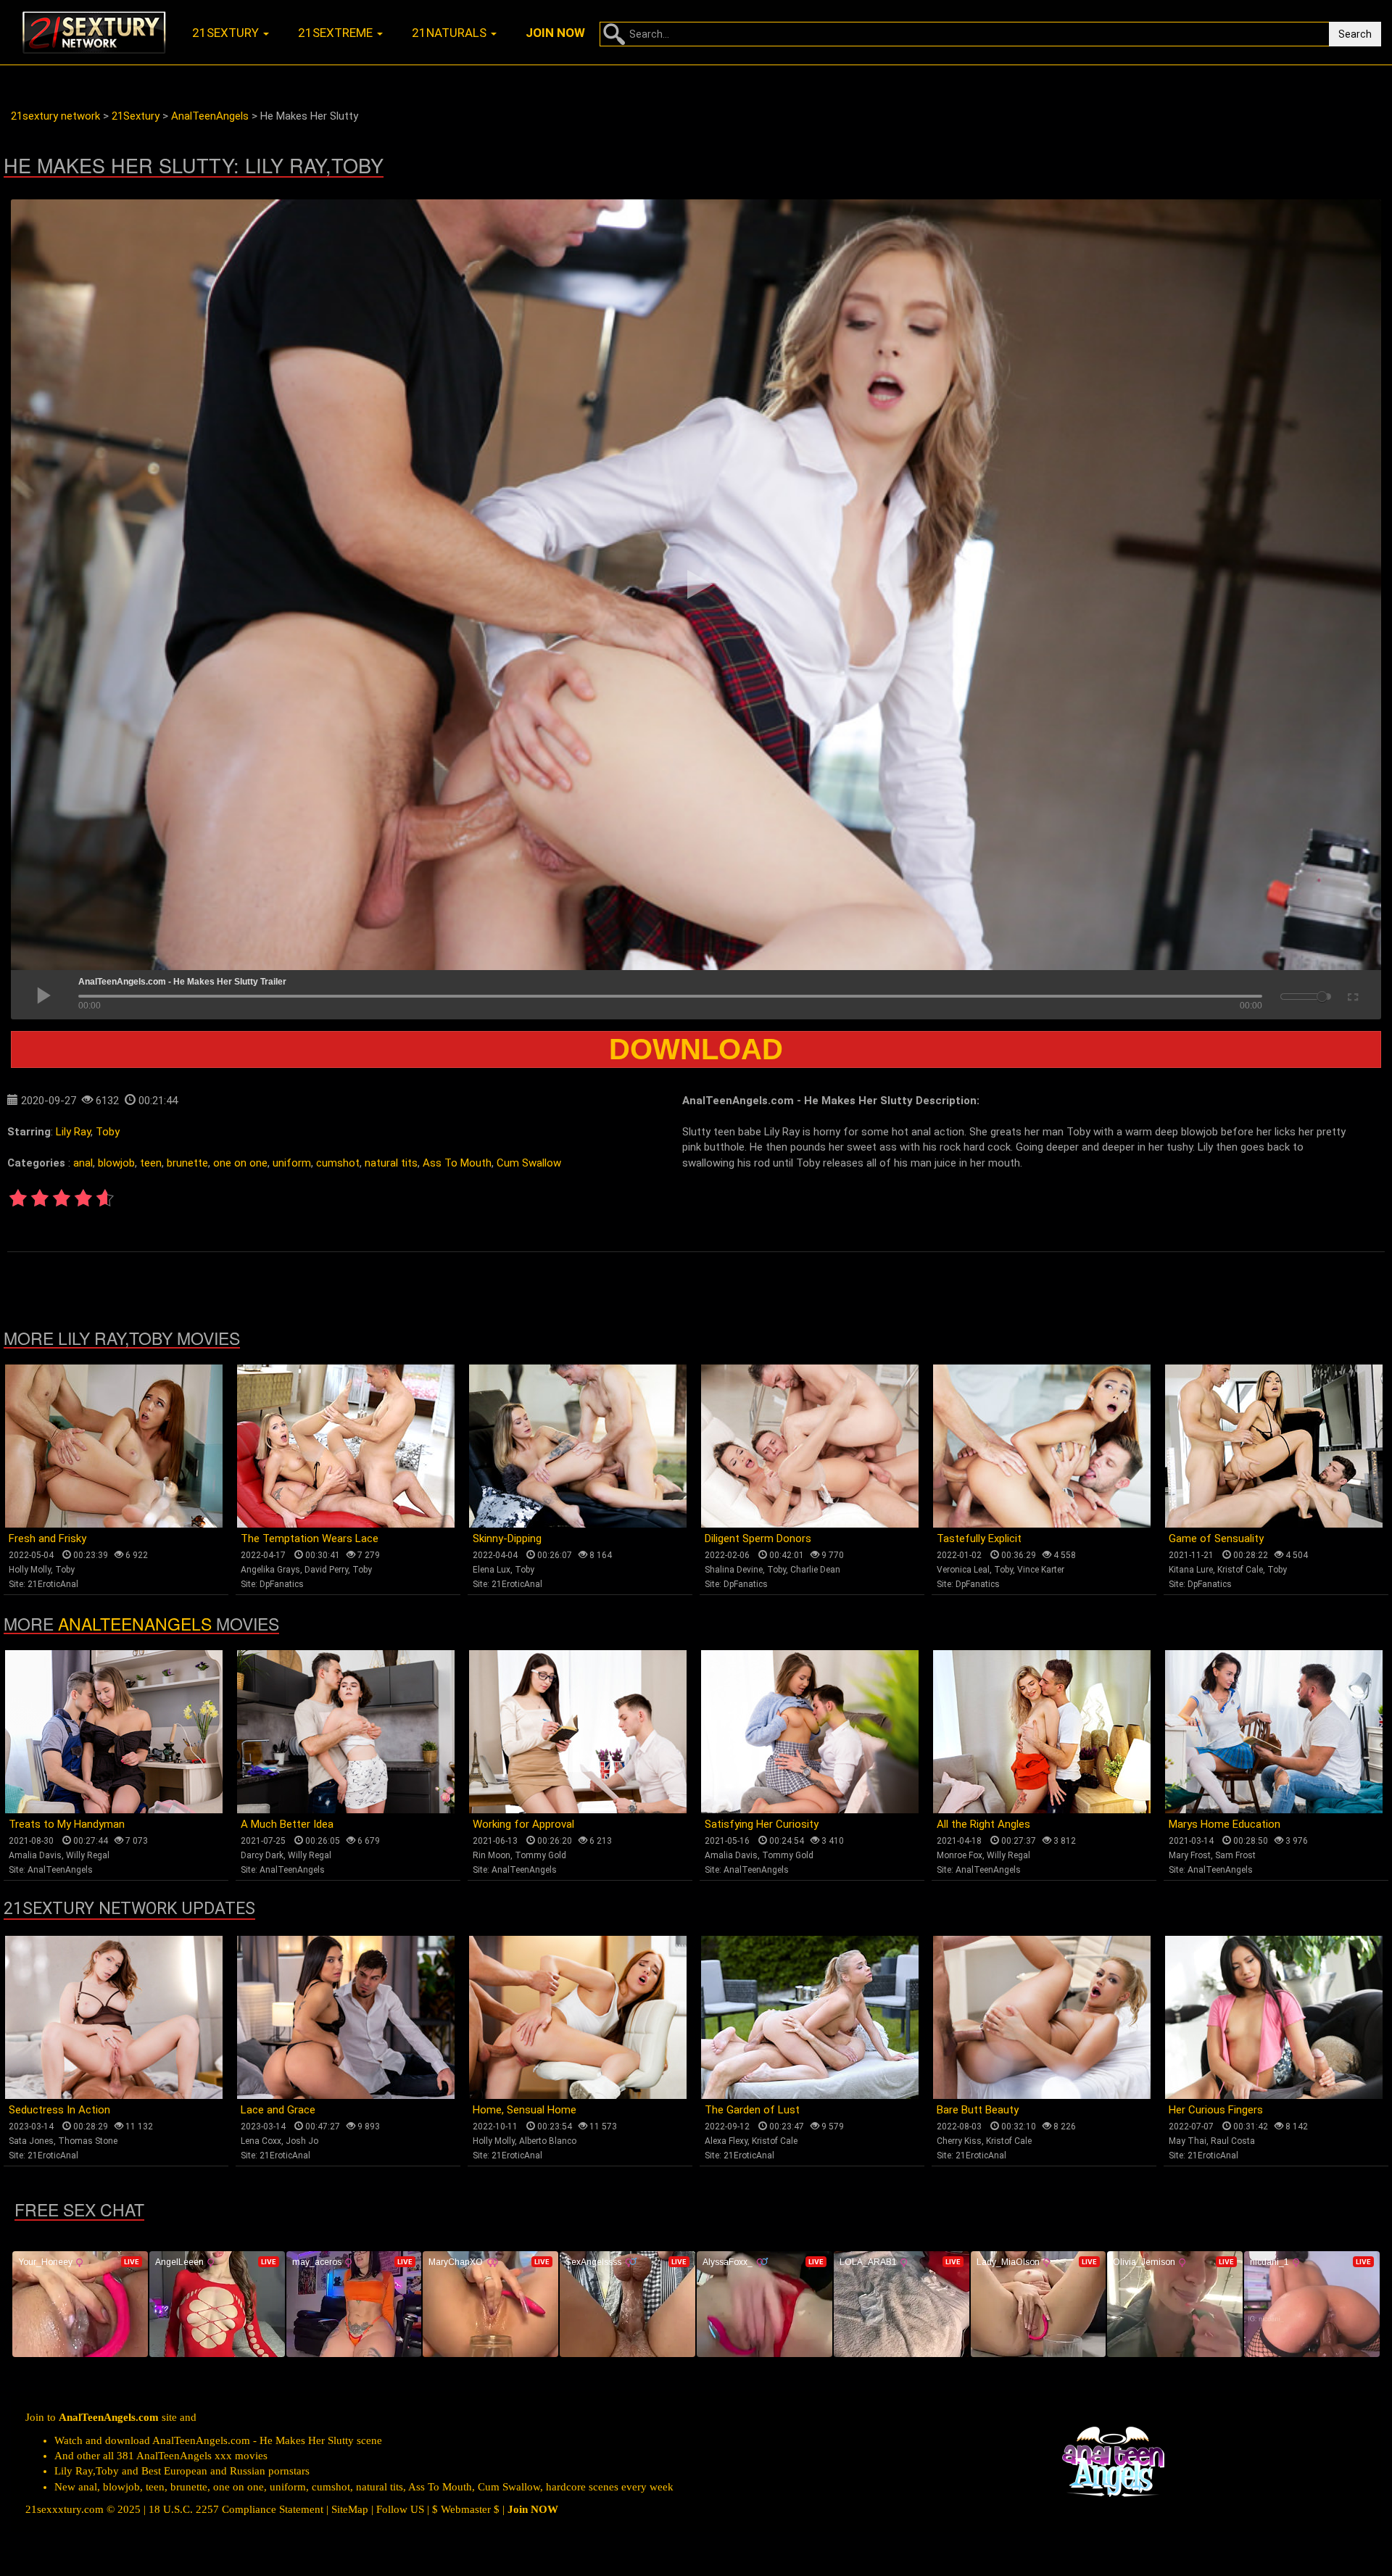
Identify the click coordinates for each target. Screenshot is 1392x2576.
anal (83, 1163)
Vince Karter (1041, 1570)
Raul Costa (1233, 2141)
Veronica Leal (963, 1570)
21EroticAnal (53, 1584)
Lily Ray (73, 1132)
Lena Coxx (261, 2141)
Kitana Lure (1191, 1570)
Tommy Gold (540, 1855)
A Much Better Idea (287, 1824)
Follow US (400, 2509)
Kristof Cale (1240, 1570)
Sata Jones (31, 2141)
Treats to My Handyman (67, 1824)
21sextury (227, 33)
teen (151, 1163)
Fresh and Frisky (47, 1538)
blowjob (116, 1163)
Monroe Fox (960, 1855)
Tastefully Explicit (979, 1538)
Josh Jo (302, 2141)
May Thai (1188, 2141)
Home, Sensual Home (525, 2110)
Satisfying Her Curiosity (762, 1824)
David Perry (326, 1570)
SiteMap (350, 2509)
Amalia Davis (35, 1855)
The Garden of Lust (752, 2110)
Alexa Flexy (726, 2141)
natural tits (391, 1163)
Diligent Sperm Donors (758, 1538)
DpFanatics (282, 1584)
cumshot (338, 1163)
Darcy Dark (262, 1855)
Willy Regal (88, 1855)
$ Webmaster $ (466, 2509)
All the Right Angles (983, 1824)
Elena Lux (492, 1570)
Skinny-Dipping (507, 1538)
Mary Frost (1190, 1855)
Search (1355, 34)
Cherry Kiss (959, 2141)
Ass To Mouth (457, 1163)
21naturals (451, 33)
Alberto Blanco (548, 2141)
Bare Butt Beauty (978, 2110)
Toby (108, 1132)
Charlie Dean (815, 1570)
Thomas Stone (88, 2141)
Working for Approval (523, 1824)
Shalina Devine (734, 1570)
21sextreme (337, 33)
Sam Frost (1235, 1855)
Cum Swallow (529, 1163)
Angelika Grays (270, 1570)
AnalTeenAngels (135, 1624)
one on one (240, 1163)
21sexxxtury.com (65, 2509)
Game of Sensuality (1216, 1538)
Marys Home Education (1225, 1824)
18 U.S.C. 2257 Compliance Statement (236, 2509)
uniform (292, 1163)
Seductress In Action (59, 2110)
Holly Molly (30, 1570)
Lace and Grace (278, 2110)
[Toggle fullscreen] (1352, 995)
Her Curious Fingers (1216, 2110)
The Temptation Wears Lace (310, 1538)
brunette (187, 1163)
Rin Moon (492, 1855)
